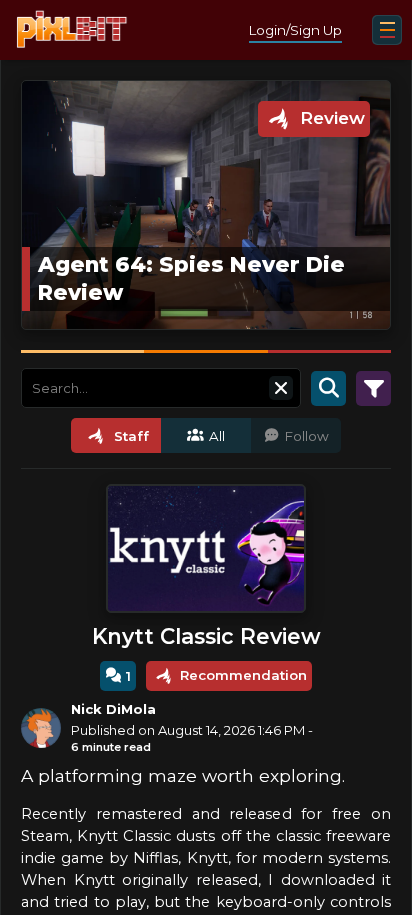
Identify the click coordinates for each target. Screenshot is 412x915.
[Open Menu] (387, 30)
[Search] (328, 388)
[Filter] (373, 388)
